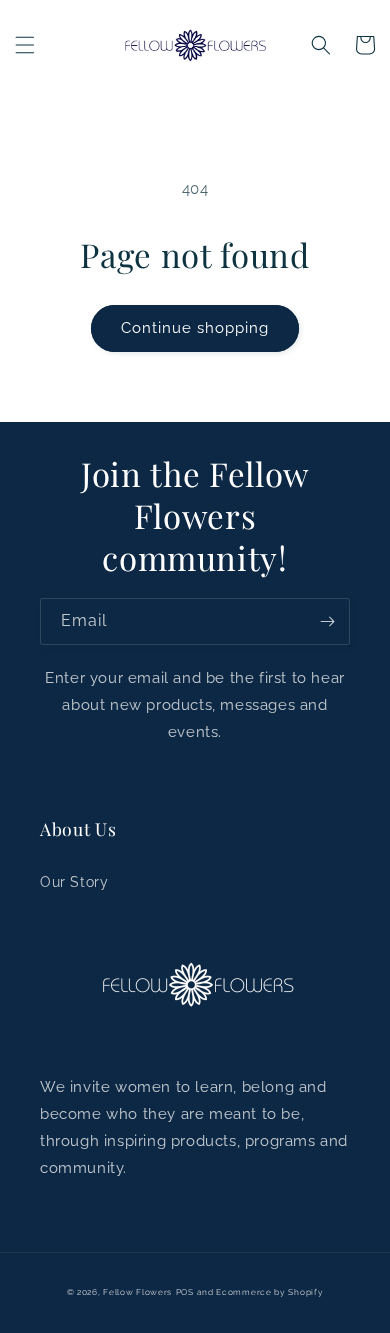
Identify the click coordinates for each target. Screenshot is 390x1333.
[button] (25, 45)
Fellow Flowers (137, 1292)
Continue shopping (195, 328)
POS (185, 1292)
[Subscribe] (327, 621)
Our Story (74, 882)
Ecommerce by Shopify (269, 1292)
